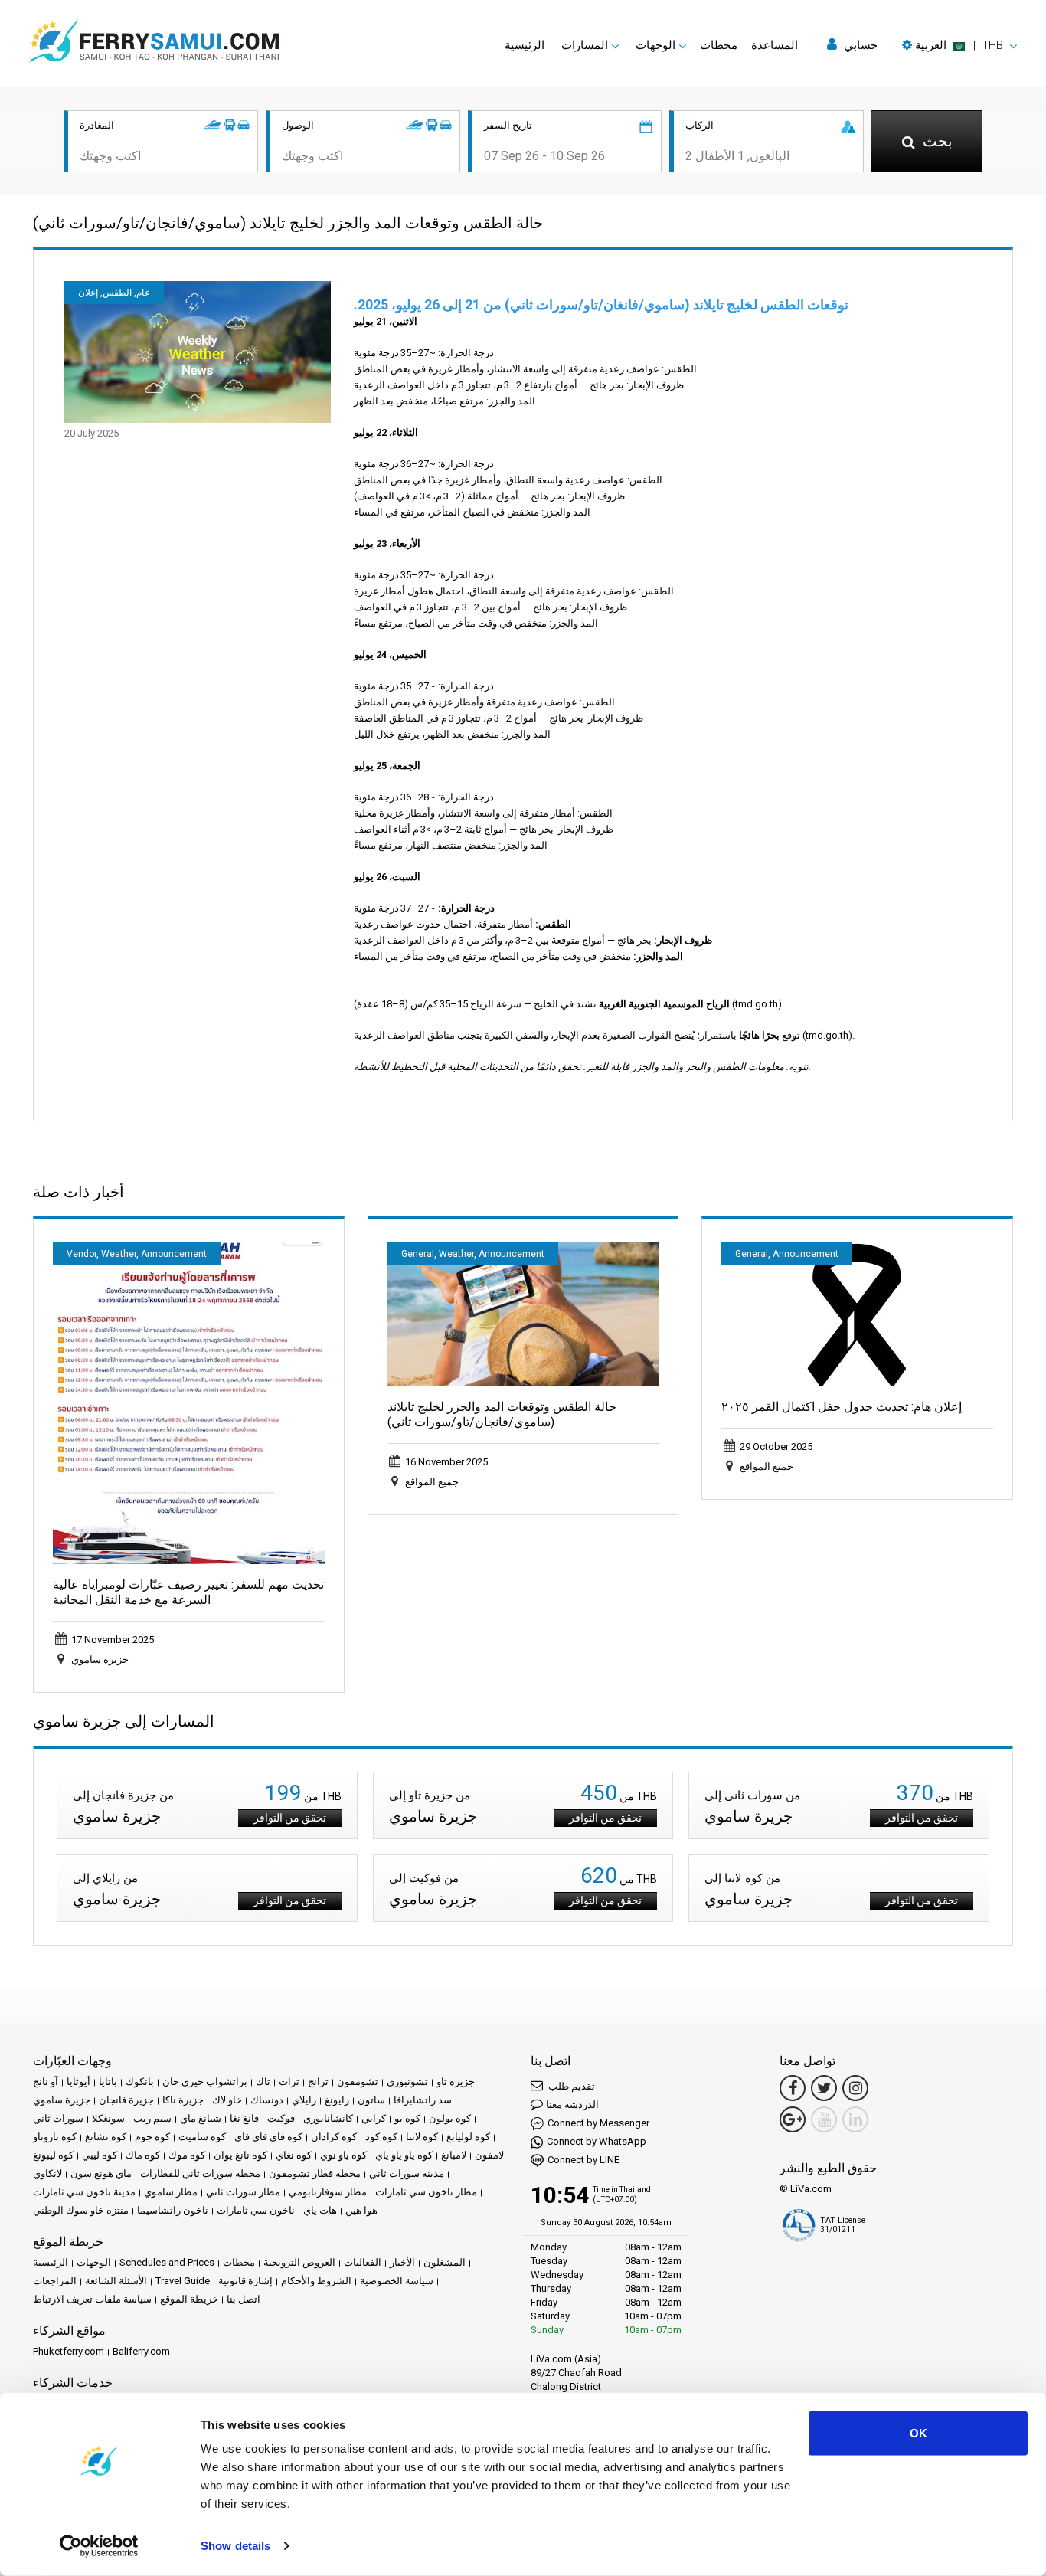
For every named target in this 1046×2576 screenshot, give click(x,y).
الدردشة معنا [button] (572, 2105)
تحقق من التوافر (290, 1818)
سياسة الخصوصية (397, 2281)
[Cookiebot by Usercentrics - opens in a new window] (99, 2546)
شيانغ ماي (201, 2118)
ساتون (371, 2100)
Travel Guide (183, 2281)
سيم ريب (152, 2118)
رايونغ (337, 2100)
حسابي (859, 45)
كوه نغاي (294, 2155)
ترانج (318, 2082)
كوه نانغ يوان (240, 2155)
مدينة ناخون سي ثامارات (84, 2192)
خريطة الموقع (189, 2299)
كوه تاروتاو (55, 2137)
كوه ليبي (100, 2155)
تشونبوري (407, 2082)
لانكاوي (47, 2173)
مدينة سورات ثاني (407, 2173)
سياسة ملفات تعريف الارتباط (92, 2299)
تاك (263, 2082)
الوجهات (94, 2262)
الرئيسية (525, 45)
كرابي (374, 2118)
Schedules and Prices (167, 2262)
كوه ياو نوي (343, 2155)
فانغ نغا (244, 2118)
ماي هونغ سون (101, 2173)
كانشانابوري (328, 2118)
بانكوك (140, 2082)
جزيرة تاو (456, 2082)
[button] (959, 45)
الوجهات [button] (655, 45)
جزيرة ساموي (62, 2100)
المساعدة (775, 45)
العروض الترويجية (299, 2262)
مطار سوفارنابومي (328, 2192)
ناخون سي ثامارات (256, 2210)
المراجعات (55, 2281)
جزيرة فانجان (126, 2100)
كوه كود (381, 2137)
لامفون (489, 2155)
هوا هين (361, 2210)
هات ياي (320, 2210)
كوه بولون (450, 2118)
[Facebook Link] (793, 2088)
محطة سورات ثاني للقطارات (200, 2173)
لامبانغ (454, 2155)
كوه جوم (152, 2137)
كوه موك (187, 2155)
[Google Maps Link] (793, 2119)
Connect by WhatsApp (597, 2141)
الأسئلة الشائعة (116, 2281)
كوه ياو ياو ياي (404, 2155)
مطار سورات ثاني (243, 2192)
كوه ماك (143, 2155)
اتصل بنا (244, 2299)
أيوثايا (78, 2082)
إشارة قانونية (245, 2281)
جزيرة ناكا (183, 2100)
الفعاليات (363, 2262)
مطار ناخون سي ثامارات (426, 2192)
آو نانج (46, 2082)
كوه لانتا (422, 2137)
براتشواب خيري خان (205, 2082)
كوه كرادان (334, 2137)
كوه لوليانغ (468, 2137)
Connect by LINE (583, 2160)
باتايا (108, 2082)
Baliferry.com (141, 2351)
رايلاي (304, 2100)
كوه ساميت (202, 2137)
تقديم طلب (570, 2086)
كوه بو (407, 2118)
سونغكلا (108, 2118)
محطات (719, 45)
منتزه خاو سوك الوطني (81, 2210)
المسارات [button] (585, 45)
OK (919, 2433)
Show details (235, 2546)
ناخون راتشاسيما (173, 2210)
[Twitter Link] (824, 2088)
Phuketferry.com (69, 2351)
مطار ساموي (171, 2192)
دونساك (267, 2100)
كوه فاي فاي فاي (268, 2137)
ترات (289, 2082)
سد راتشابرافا (423, 2100)
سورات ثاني (58, 2118)
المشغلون (445, 2262)
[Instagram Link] (855, 2088)
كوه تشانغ (106, 2137)
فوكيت (281, 2118)
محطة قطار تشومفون (315, 2173)
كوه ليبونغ (53, 2155)
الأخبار (402, 2262)
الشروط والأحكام (316, 2281)
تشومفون (358, 2082)
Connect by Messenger (598, 2123)
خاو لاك (227, 2100)
